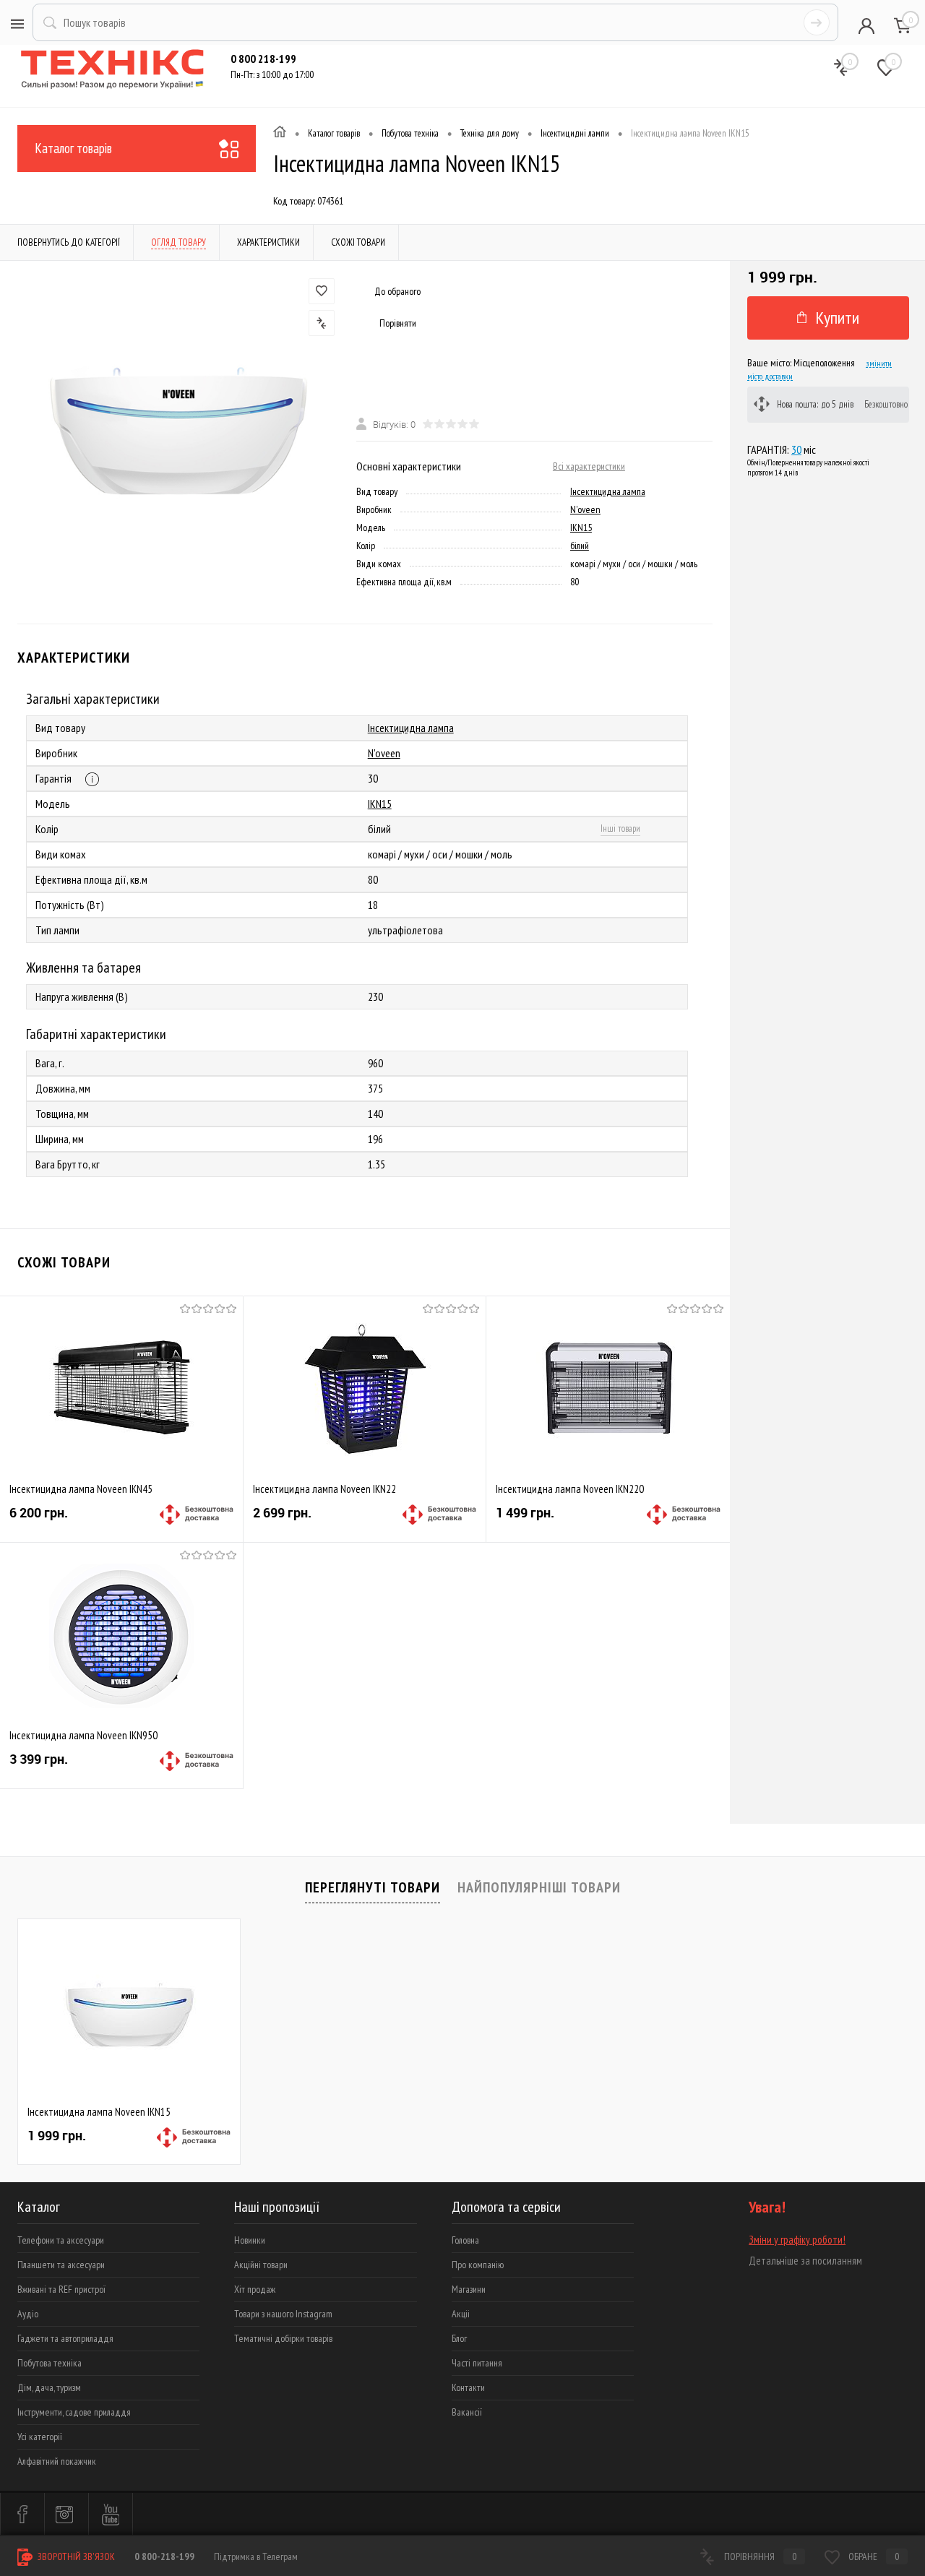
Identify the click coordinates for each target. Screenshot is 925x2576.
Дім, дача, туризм (49, 2387)
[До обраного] (322, 291)
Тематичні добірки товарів (283, 2338)
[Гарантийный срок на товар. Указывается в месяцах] (92, 779)
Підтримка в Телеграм (256, 2556)
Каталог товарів (73, 148)
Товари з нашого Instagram (283, 2314)
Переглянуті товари (373, 1887)
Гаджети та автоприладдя (65, 2338)
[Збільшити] (178, 426)
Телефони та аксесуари (61, 2240)
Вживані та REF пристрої (61, 2289)
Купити (837, 318)
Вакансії (467, 2412)
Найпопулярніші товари (539, 1887)
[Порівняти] (322, 323)
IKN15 (581, 527)
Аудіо (28, 2314)
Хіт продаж (255, 2289)
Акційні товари (261, 2265)
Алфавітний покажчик (57, 2461)
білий (580, 546)
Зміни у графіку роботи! (797, 2240)
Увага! (767, 2207)
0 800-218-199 (164, 2556)
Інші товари (620, 828)
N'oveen (585, 509)
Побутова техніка (50, 2363)
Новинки (250, 2240)
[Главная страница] (280, 134)
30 (796, 449)
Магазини (469, 2289)
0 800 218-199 (263, 59)
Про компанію (478, 2265)
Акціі (461, 2314)
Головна (465, 2240)
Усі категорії (40, 2437)
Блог (459, 2338)
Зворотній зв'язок (75, 2556)
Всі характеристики (589, 466)
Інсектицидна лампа (608, 491)
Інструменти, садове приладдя (74, 2412)
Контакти (468, 2387)
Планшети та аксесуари (61, 2265)
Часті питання (477, 2363)
